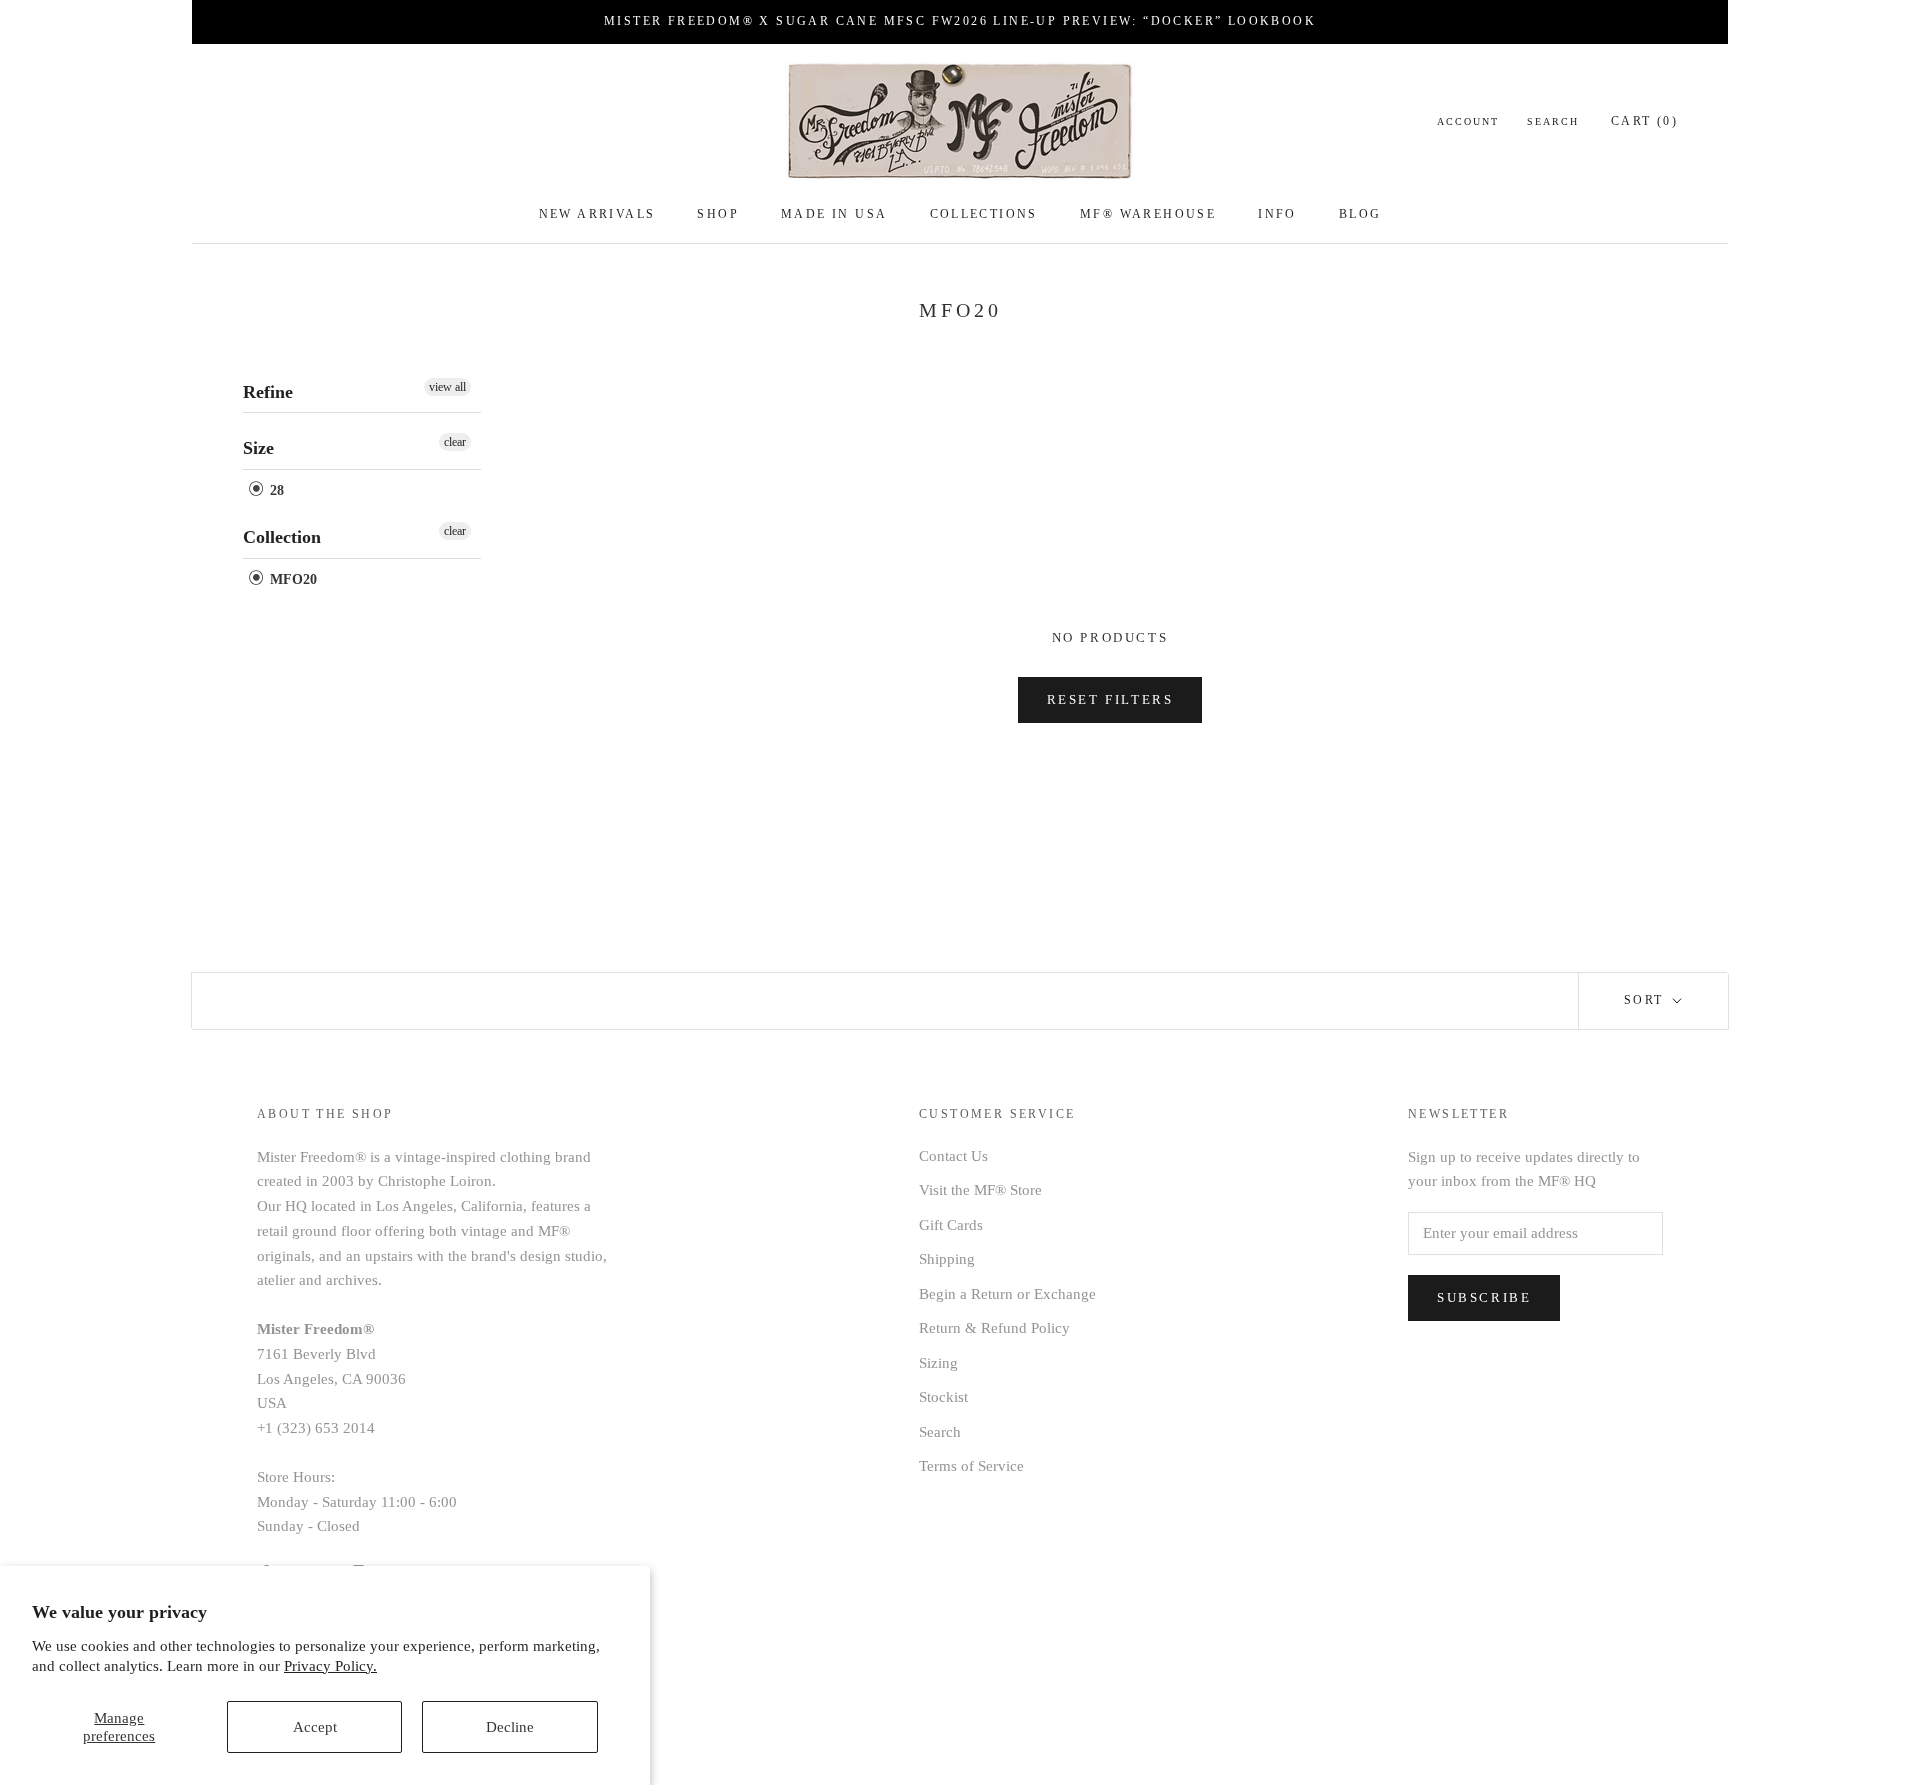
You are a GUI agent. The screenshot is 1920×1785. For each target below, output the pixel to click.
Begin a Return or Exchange (1007, 1294)
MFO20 (291, 579)
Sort (1646, 1000)
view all (447, 387)
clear (455, 442)
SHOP (718, 214)
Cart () (1644, 121)
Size (258, 448)
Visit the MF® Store (980, 1190)
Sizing (938, 1363)
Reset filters (1110, 699)
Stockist (943, 1397)
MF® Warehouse (1148, 214)
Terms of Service (971, 1466)
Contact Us (953, 1156)
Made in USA (834, 214)
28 (275, 490)
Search (1553, 121)
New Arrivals (597, 214)
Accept (315, 1727)
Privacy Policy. (330, 1666)
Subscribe (1484, 1297)
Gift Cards (951, 1225)
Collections (984, 214)
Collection (282, 537)
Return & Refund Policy (994, 1328)
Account (1468, 121)
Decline (510, 1727)
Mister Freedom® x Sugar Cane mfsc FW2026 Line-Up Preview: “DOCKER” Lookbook (960, 21)
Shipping (947, 1259)
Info (1277, 214)
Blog (1360, 214)
